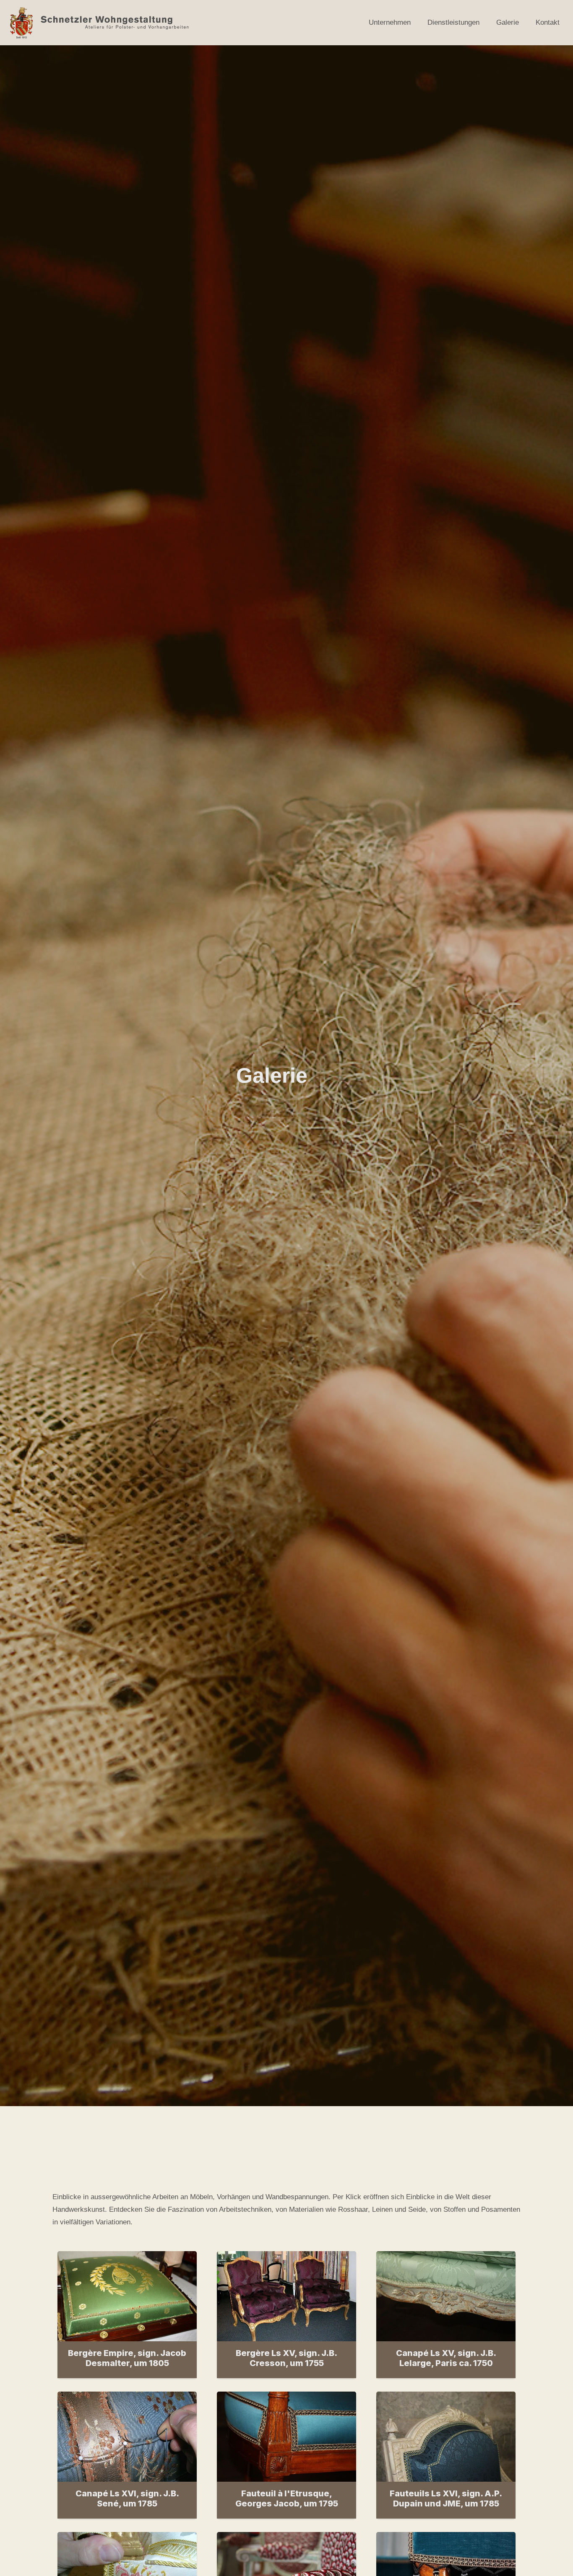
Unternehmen (390, 22)
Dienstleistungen (453, 22)
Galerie (508, 22)
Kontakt (548, 22)
